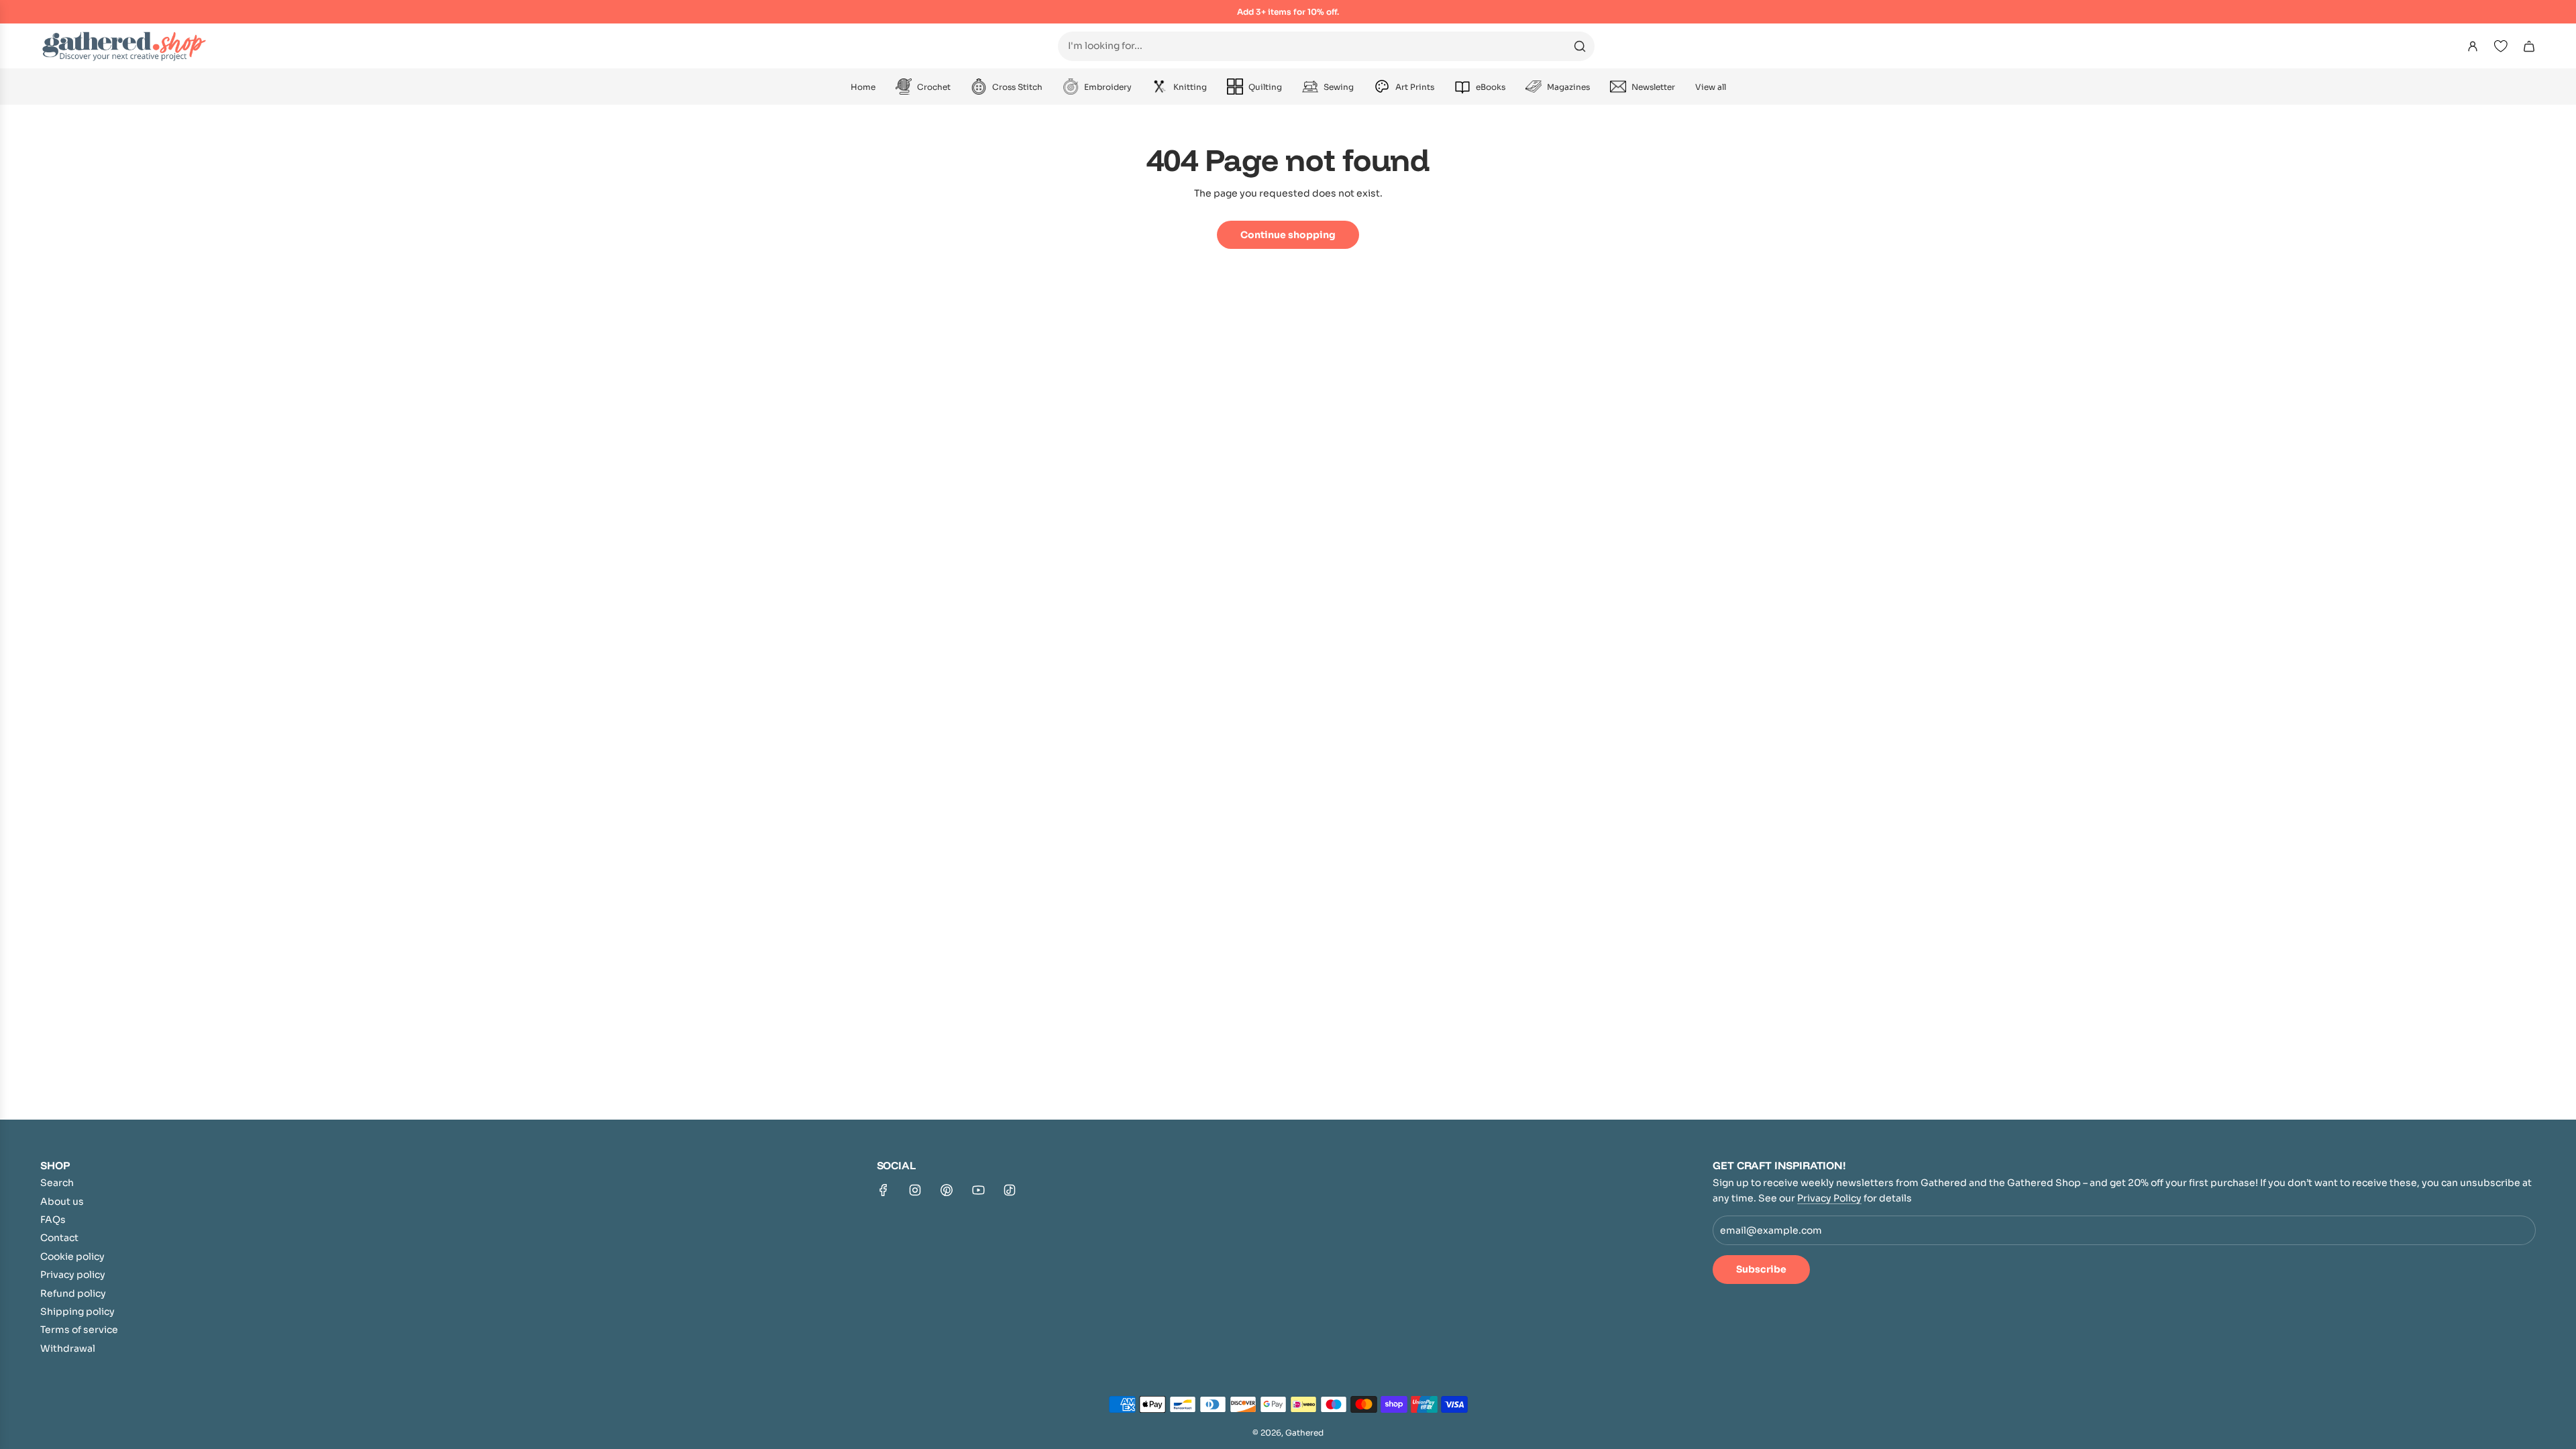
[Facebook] (883, 1190)
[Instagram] (915, 1190)
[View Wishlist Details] (2501, 46)
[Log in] (2473, 46)
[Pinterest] (947, 1190)
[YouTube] (978, 1190)
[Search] (1580, 46)
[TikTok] (1010, 1190)
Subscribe (1761, 1269)
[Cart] (2529, 46)
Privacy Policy (1829, 1198)
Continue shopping (1288, 235)
